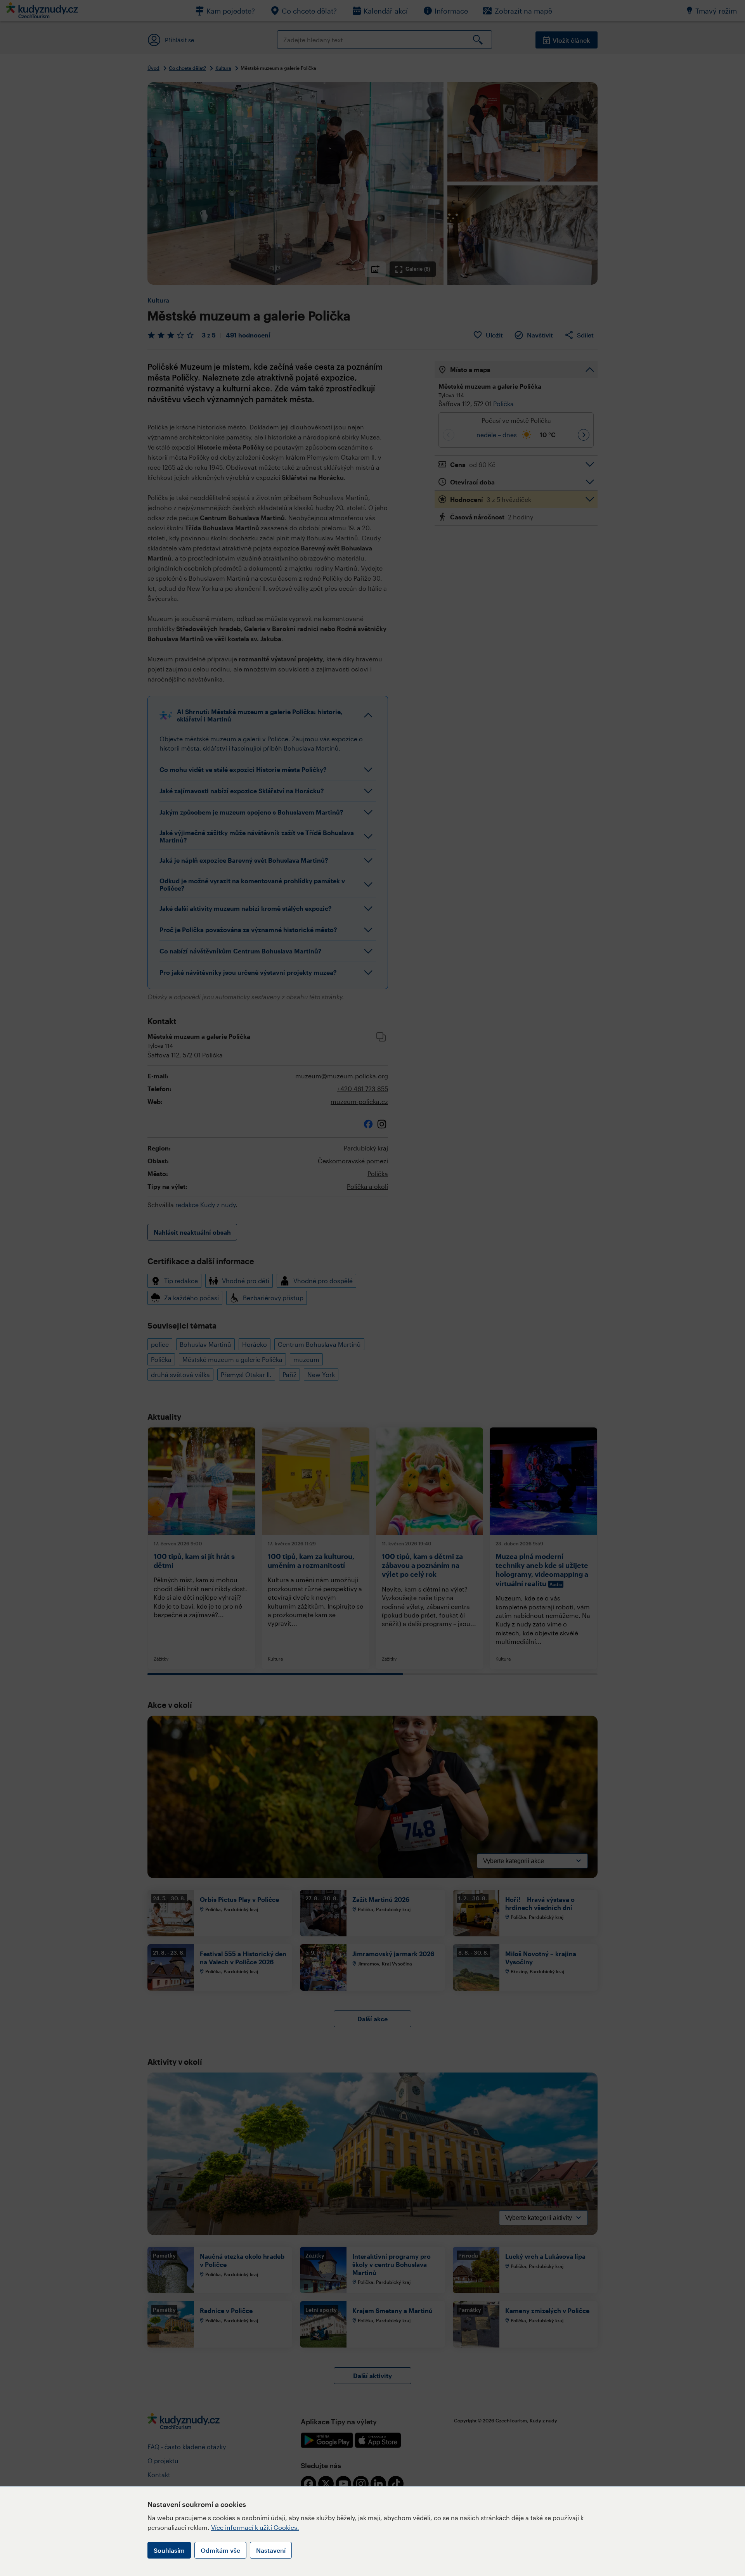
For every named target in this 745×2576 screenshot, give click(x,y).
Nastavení (271, 2550)
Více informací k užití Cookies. (255, 2527)
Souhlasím (169, 2550)
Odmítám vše (220, 2550)
